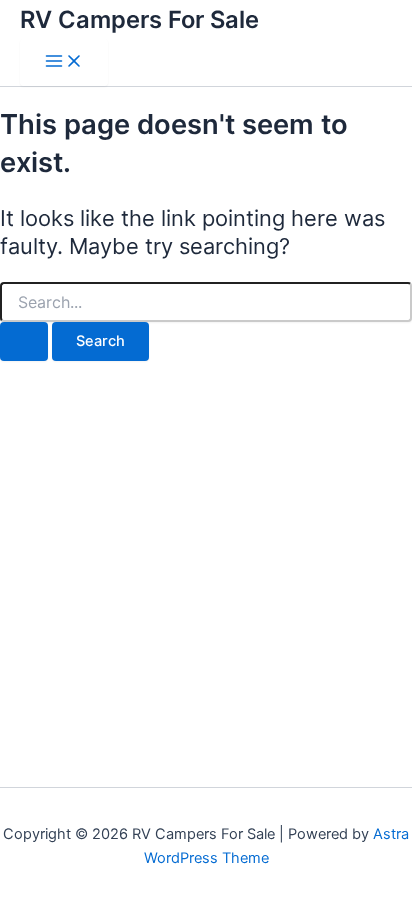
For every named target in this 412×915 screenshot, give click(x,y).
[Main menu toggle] (64, 62)
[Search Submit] (24, 341)
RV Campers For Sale (139, 19)
